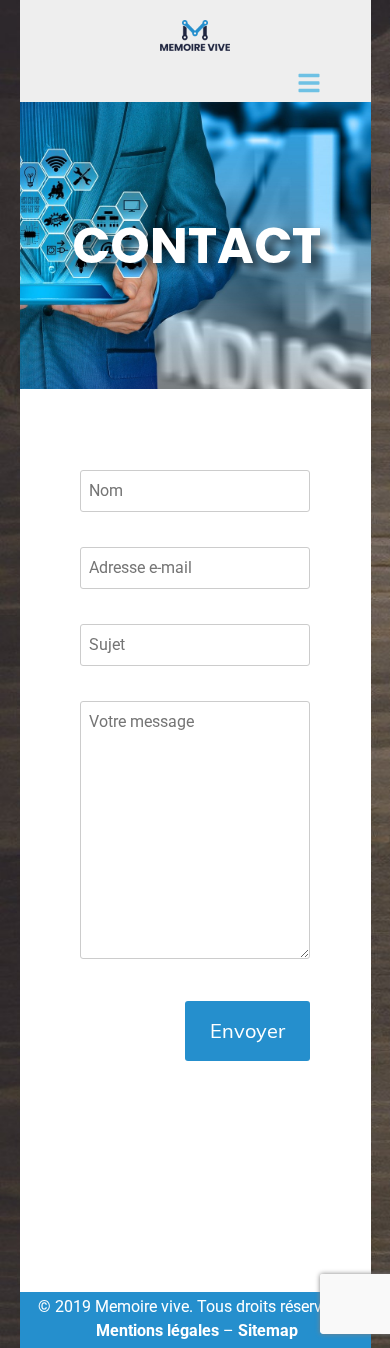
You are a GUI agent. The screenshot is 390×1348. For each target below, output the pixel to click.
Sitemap (268, 1330)
